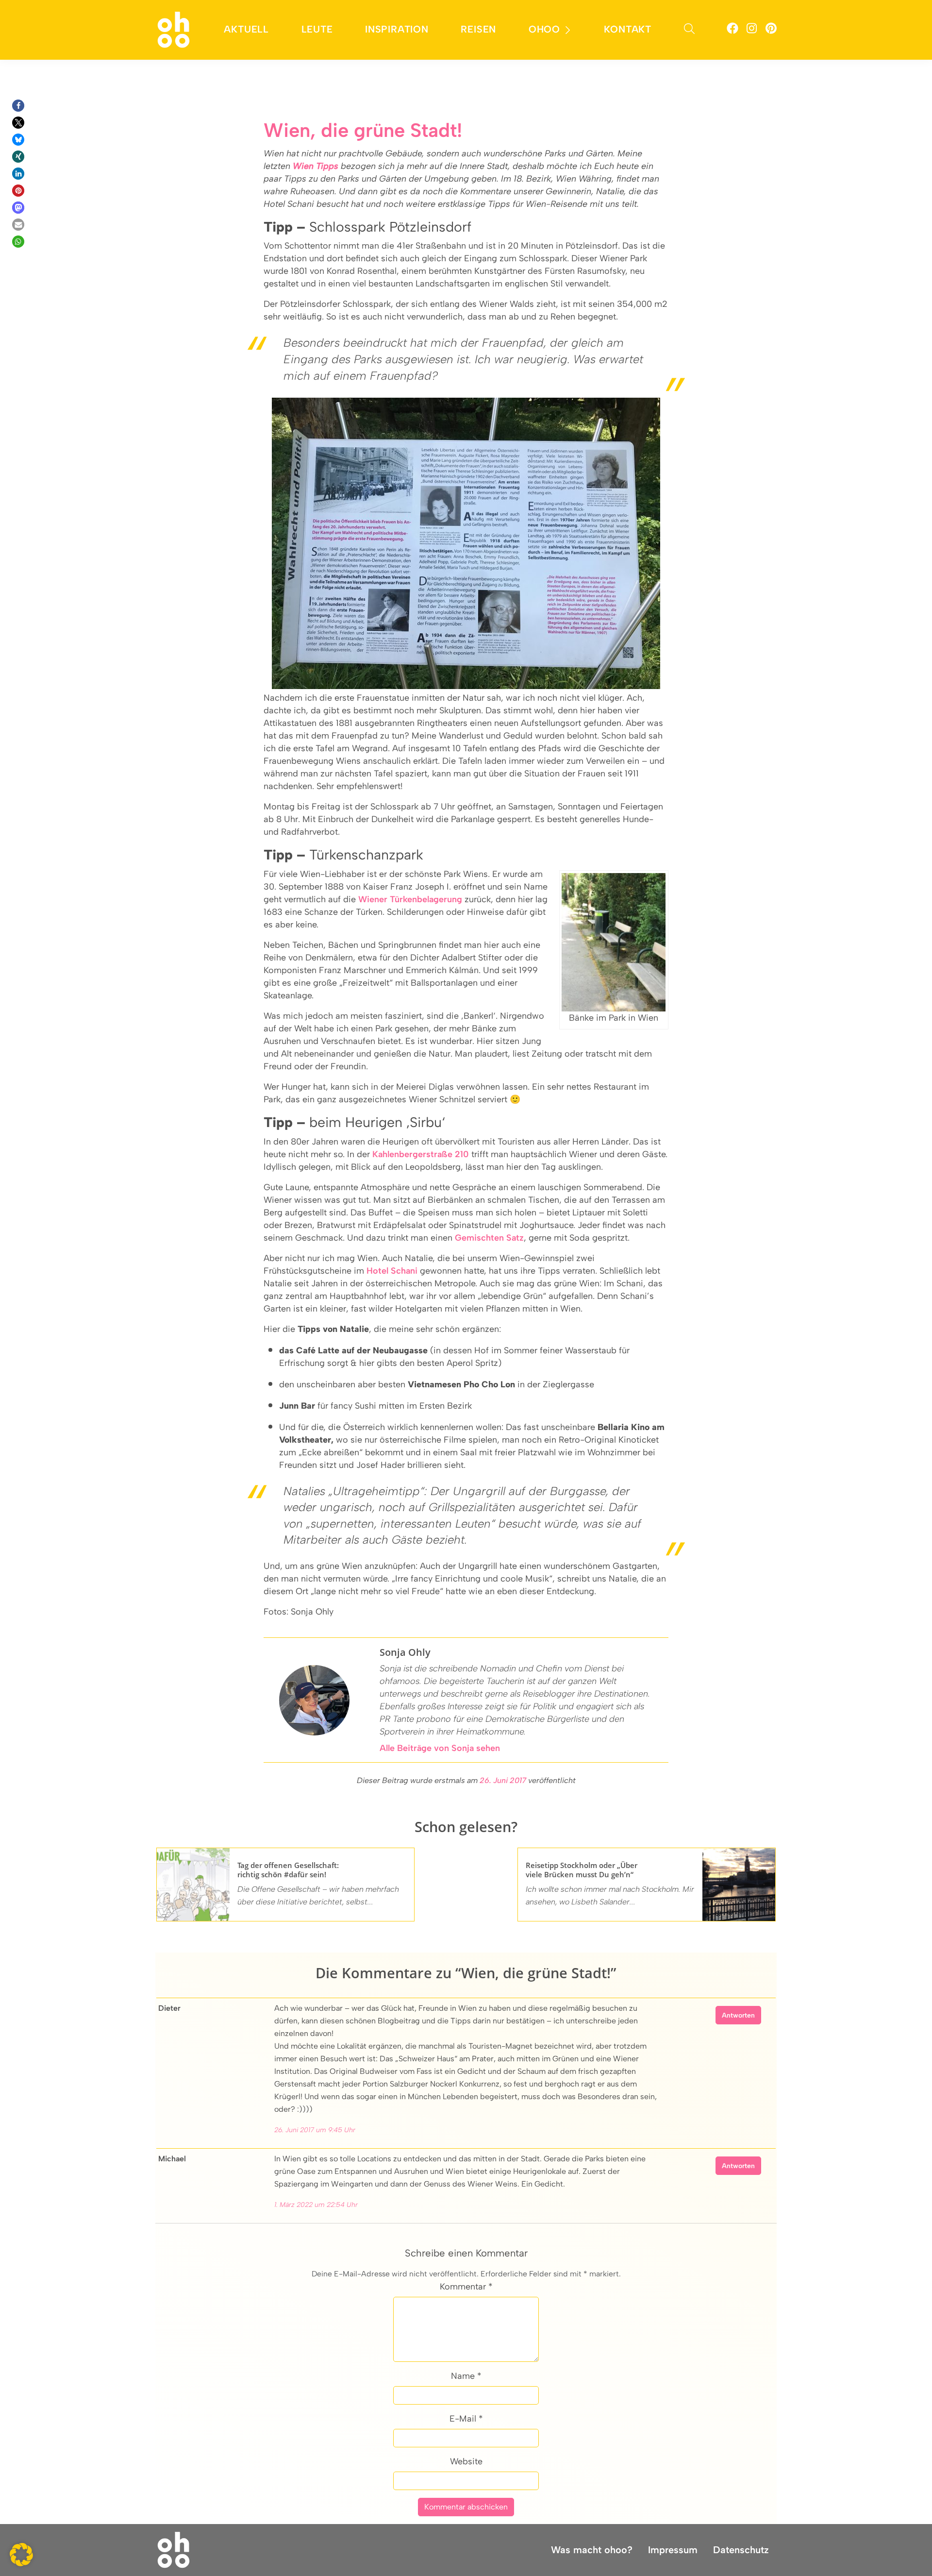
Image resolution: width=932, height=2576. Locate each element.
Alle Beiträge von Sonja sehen (440, 1748)
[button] (18, 106)
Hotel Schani (392, 1271)
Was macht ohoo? (592, 2550)
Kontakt (628, 29)
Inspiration (397, 29)
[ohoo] (174, 29)
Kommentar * (466, 2287)
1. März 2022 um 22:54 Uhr (316, 2205)
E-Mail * (466, 2419)
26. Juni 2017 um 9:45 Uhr (315, 2130)
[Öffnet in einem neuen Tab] (732, 30)
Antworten (738, 2015)
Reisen (478, 29)
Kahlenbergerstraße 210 (421, 1154)
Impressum (673, 2550)
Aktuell (246, 29)
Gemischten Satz (489, 1238)
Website (466, 2461)
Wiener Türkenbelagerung (410, 899)
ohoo (544, 29)
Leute (317, 29)
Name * (466, 2376)
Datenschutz (741, 2550)
